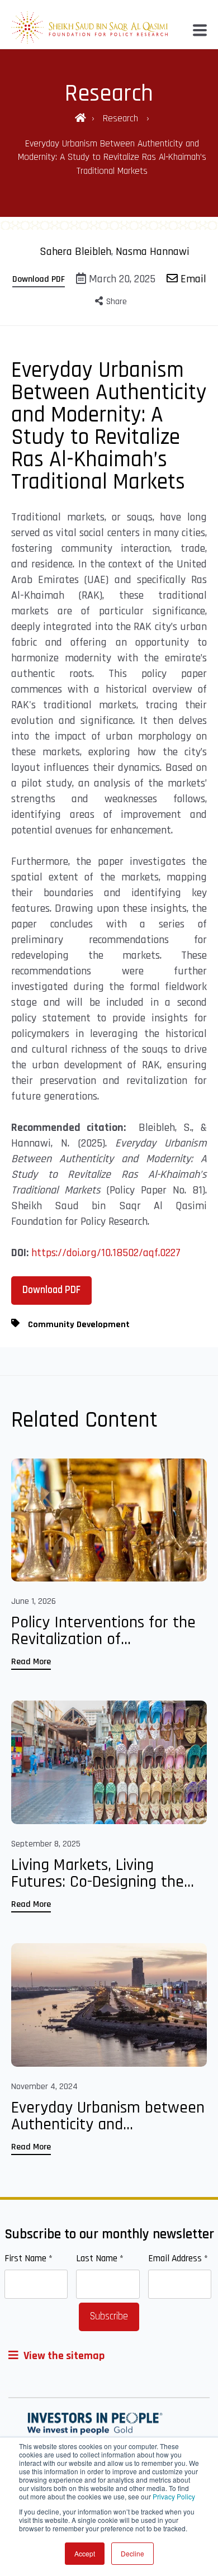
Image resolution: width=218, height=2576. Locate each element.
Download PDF (39, 279)
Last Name (100, 2258)
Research (122, 119)
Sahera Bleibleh (75, 252)
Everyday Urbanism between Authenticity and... (108, 2116)
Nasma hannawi (153, 252)
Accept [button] (85, 2553)
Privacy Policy (174, 2496)
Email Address (178, 2258)
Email (192, 279)
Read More (31, 1662)
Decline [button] (132, 2553)
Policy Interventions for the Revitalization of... (103, 1631)
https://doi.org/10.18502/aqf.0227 (106, 1253)
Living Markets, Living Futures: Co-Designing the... (103, 1873)
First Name (29, 2258)
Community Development (79, 1325)
